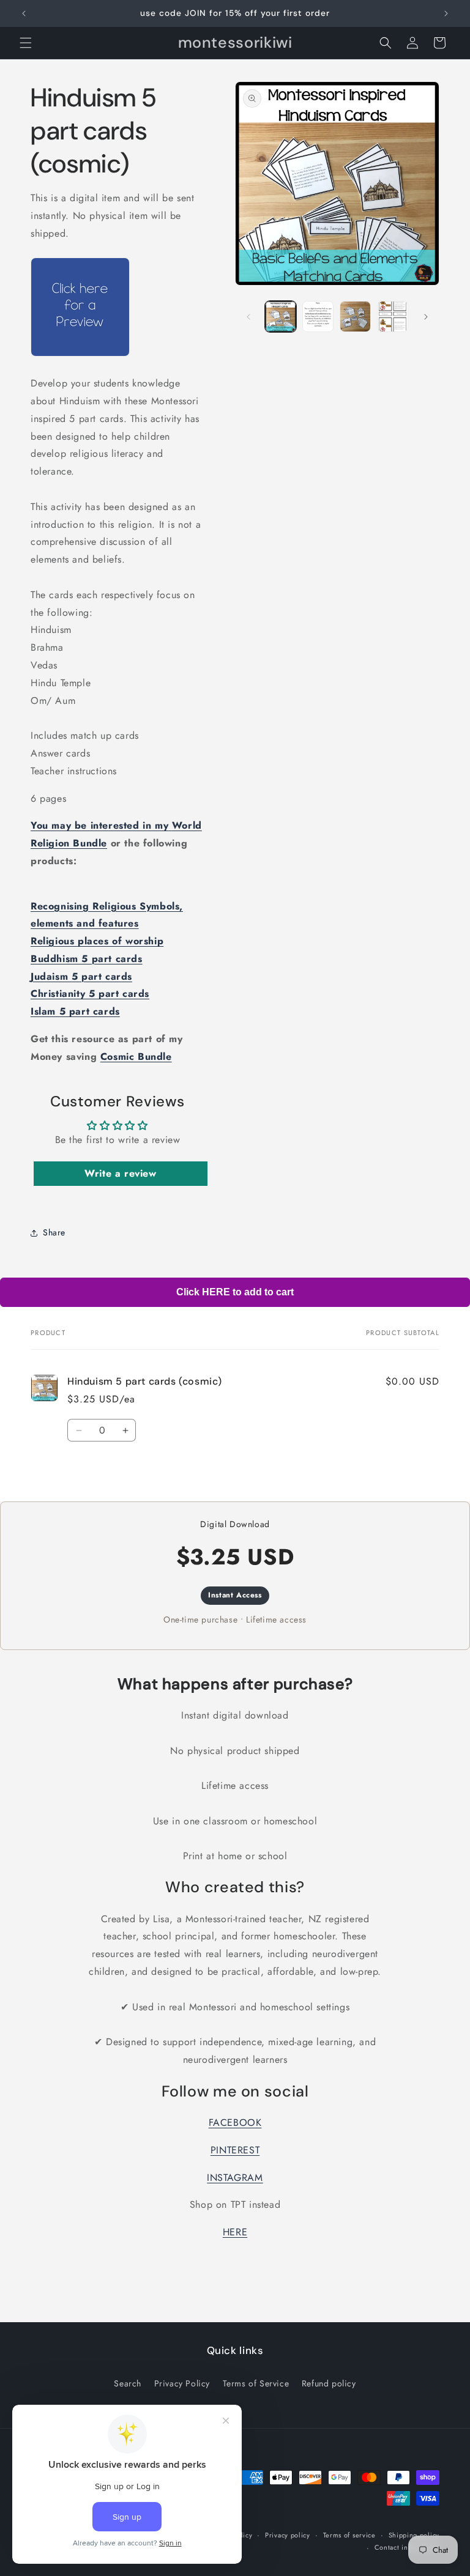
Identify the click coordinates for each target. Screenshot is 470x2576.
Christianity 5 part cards (90, 994)
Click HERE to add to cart (235, 1292)
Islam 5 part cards (75, 1011)
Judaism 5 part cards (81, 976)
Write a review (120, 1173)
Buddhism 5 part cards (87, 959)
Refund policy (329, 2383)
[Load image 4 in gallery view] (393, 316)
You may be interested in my (99, 825)
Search (128, 2383)
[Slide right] (426, 317)
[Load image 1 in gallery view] (281, 316)
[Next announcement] (446, 13)
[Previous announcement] (24, 13)
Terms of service (349, 2535)
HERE (235, 2232)
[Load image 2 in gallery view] (318, 316)
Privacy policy (288, 2535)
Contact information (407, 2547)
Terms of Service (256, 2383)
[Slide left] (248, 317)
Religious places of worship (97, 941)
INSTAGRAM (235, 2178)
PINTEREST (235, 2150)
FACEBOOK (235, 2123)
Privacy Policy (182, 2383)
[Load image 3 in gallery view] (355, 316)
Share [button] (54, 1232)
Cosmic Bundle (136, 1057)
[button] (26, 43)
